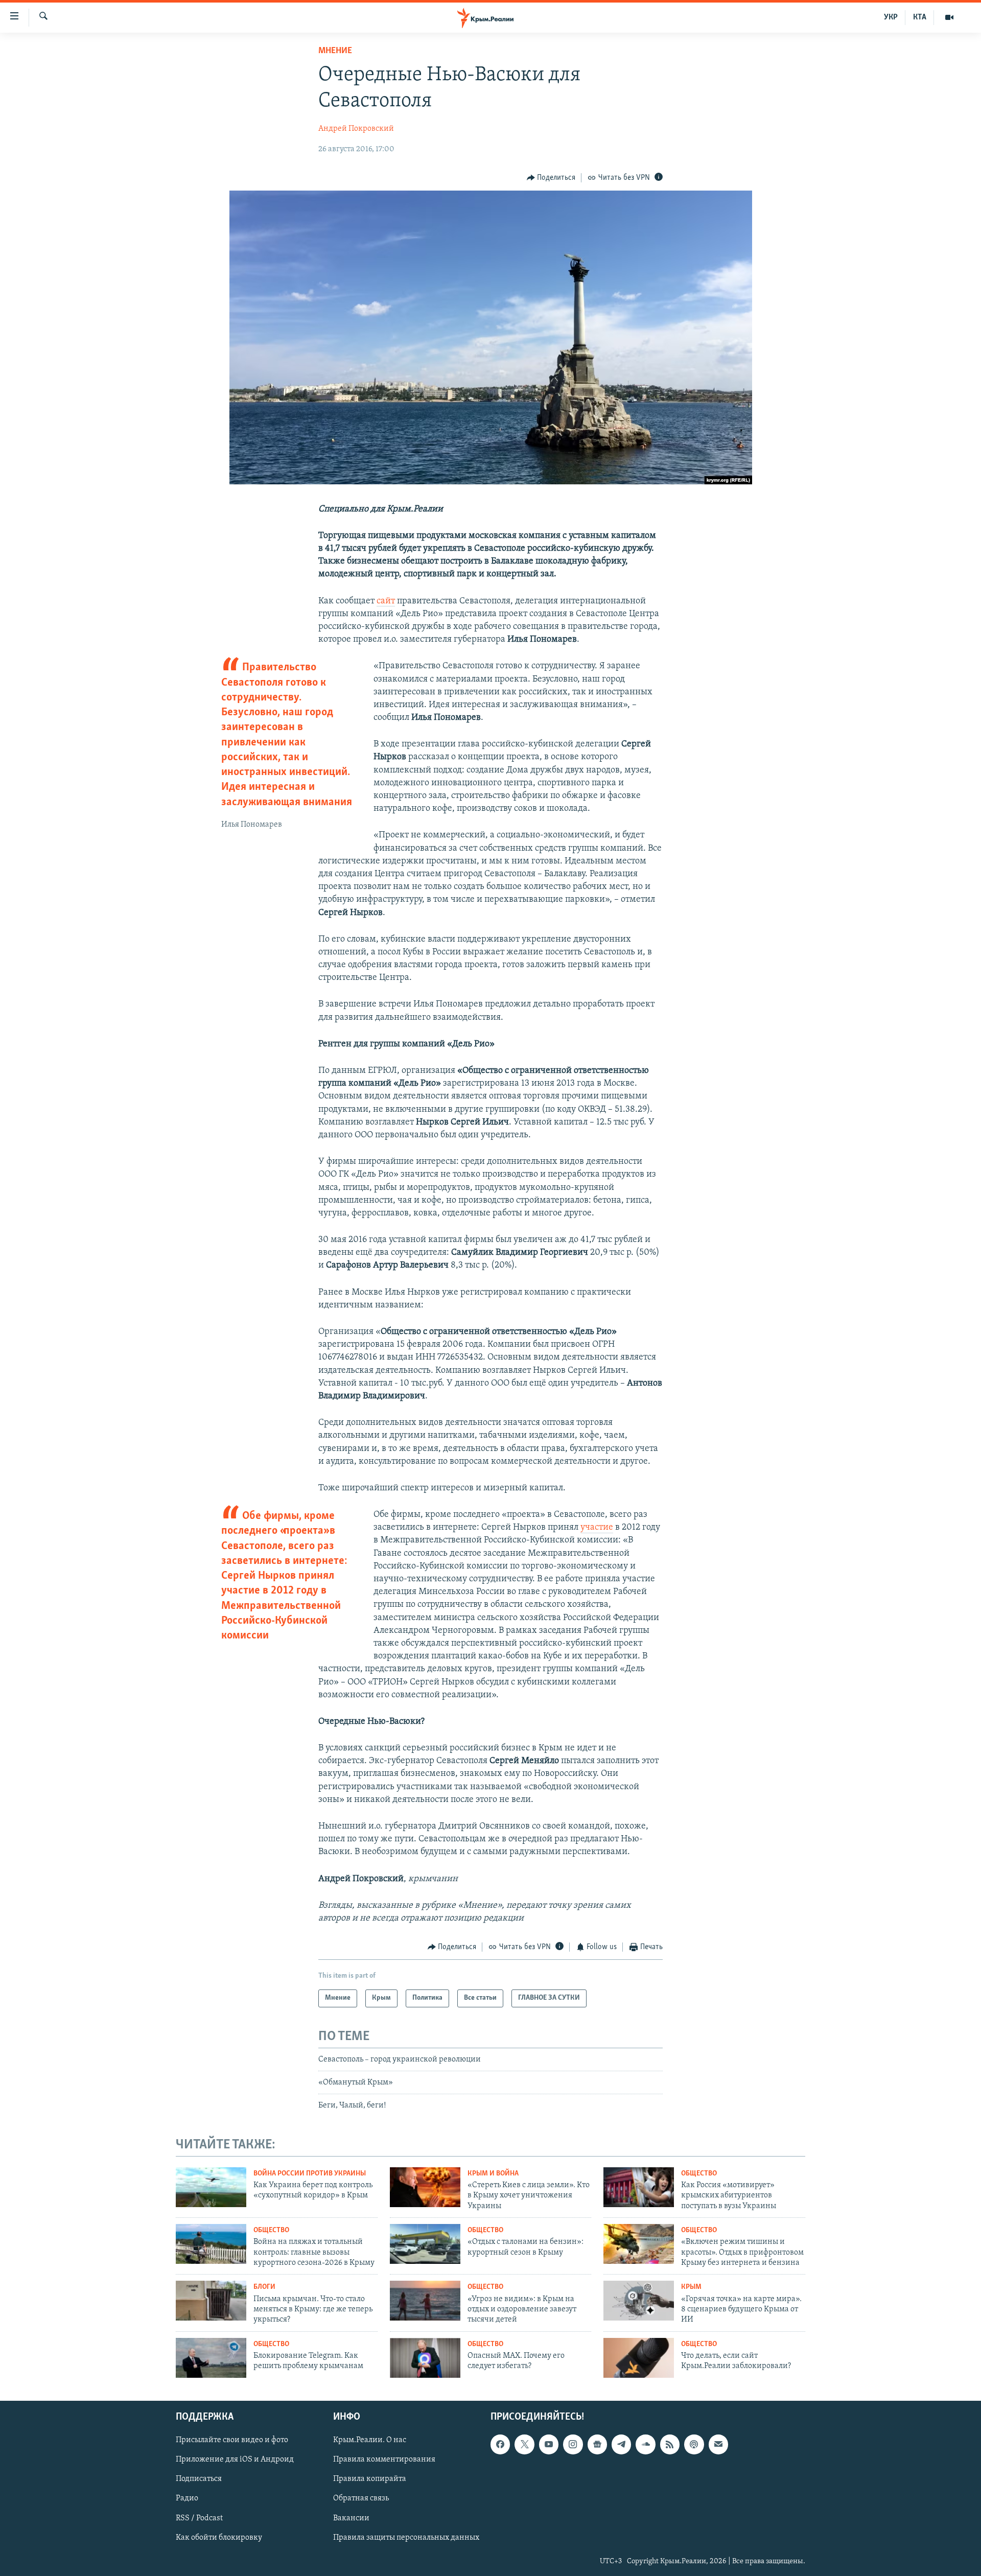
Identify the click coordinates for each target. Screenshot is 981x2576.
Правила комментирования (384, 2460)
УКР (891, 17)
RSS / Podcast (199, 2518)
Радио (187, 2499)
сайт (386, 601)
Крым (691, 2287)
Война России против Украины (310, 2174)
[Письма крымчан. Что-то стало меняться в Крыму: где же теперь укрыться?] (211, 2301)
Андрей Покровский (356, 129)
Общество (699, 2174)
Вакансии (351, 2518)
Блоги (264, 2287)
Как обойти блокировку (219, 2538)
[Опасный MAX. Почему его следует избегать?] (425, 2358)
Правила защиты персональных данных (406, 2538)
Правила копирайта (370, 2479)
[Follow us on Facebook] (500, 2445)
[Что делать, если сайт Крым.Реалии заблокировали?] (639, 2358)
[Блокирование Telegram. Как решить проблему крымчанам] (211, 2358)
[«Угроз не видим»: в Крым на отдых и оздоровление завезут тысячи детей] (425, 2301)
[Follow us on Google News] (597, 2445)
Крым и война (493, 2174)
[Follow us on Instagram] (573, 2445)
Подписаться (199, 2479)
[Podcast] (694, 2445)
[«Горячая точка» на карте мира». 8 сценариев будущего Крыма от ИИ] (639, 2301)
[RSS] (670, 2445)
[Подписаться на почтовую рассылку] (718, 2445)
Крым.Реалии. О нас (370, 2441)
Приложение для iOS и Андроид (235, 2460)
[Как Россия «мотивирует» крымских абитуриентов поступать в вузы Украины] (639, 2187)
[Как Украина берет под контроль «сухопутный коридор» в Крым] (211, 2187)
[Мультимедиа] (949, 17)
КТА (920, 17)
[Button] (551, 178)
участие (597, 1528)
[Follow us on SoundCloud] (645, 2445)
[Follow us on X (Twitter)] (524, 2445)
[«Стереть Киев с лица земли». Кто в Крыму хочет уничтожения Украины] (425, 2187)
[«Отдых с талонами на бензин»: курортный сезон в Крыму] (425, 2244)
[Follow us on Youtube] (549, 2445)
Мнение (335, 51)
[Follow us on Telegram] (621, 2445)
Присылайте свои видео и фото (232, 2441)
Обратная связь (361, 2499)
